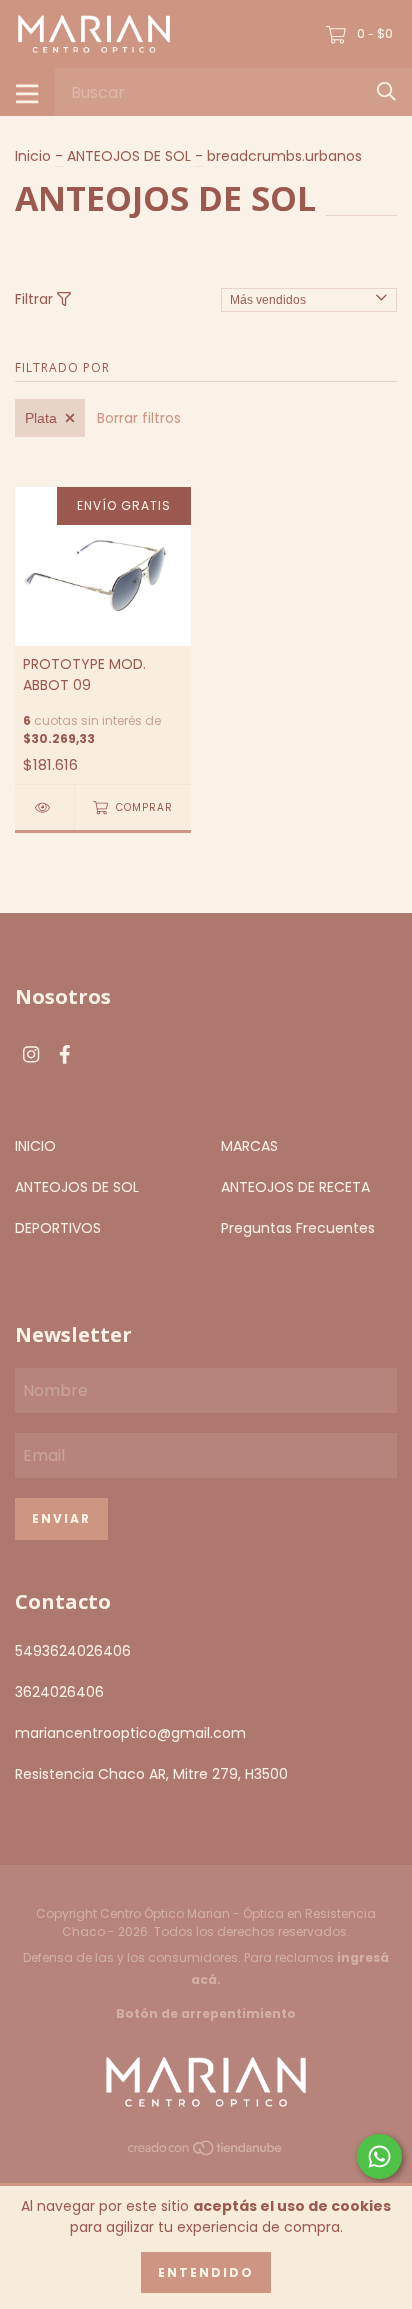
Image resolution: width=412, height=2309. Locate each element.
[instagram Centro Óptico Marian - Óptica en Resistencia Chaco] (31, 1055)
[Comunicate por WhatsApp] (379, 2156)
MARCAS (249, 1146)
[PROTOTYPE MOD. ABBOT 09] (44, 807)
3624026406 (59, 1692)
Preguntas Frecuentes (298, 1228)
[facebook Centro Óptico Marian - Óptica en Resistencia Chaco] (65, 1055)
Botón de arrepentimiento (206, 2013)
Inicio (33, 156)
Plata (41, 418)
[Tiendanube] (206, 2152)
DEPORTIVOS (58, 1228)
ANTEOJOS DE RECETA (295, 1187)
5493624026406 (73, 1651)
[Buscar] (386, 91)
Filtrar (36, 299)
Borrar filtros (139, 418)
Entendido (206, 2272)
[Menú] (27, 92)
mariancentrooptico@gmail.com (130, 1733)
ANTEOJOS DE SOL (129, 156)
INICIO (35, 1146)
